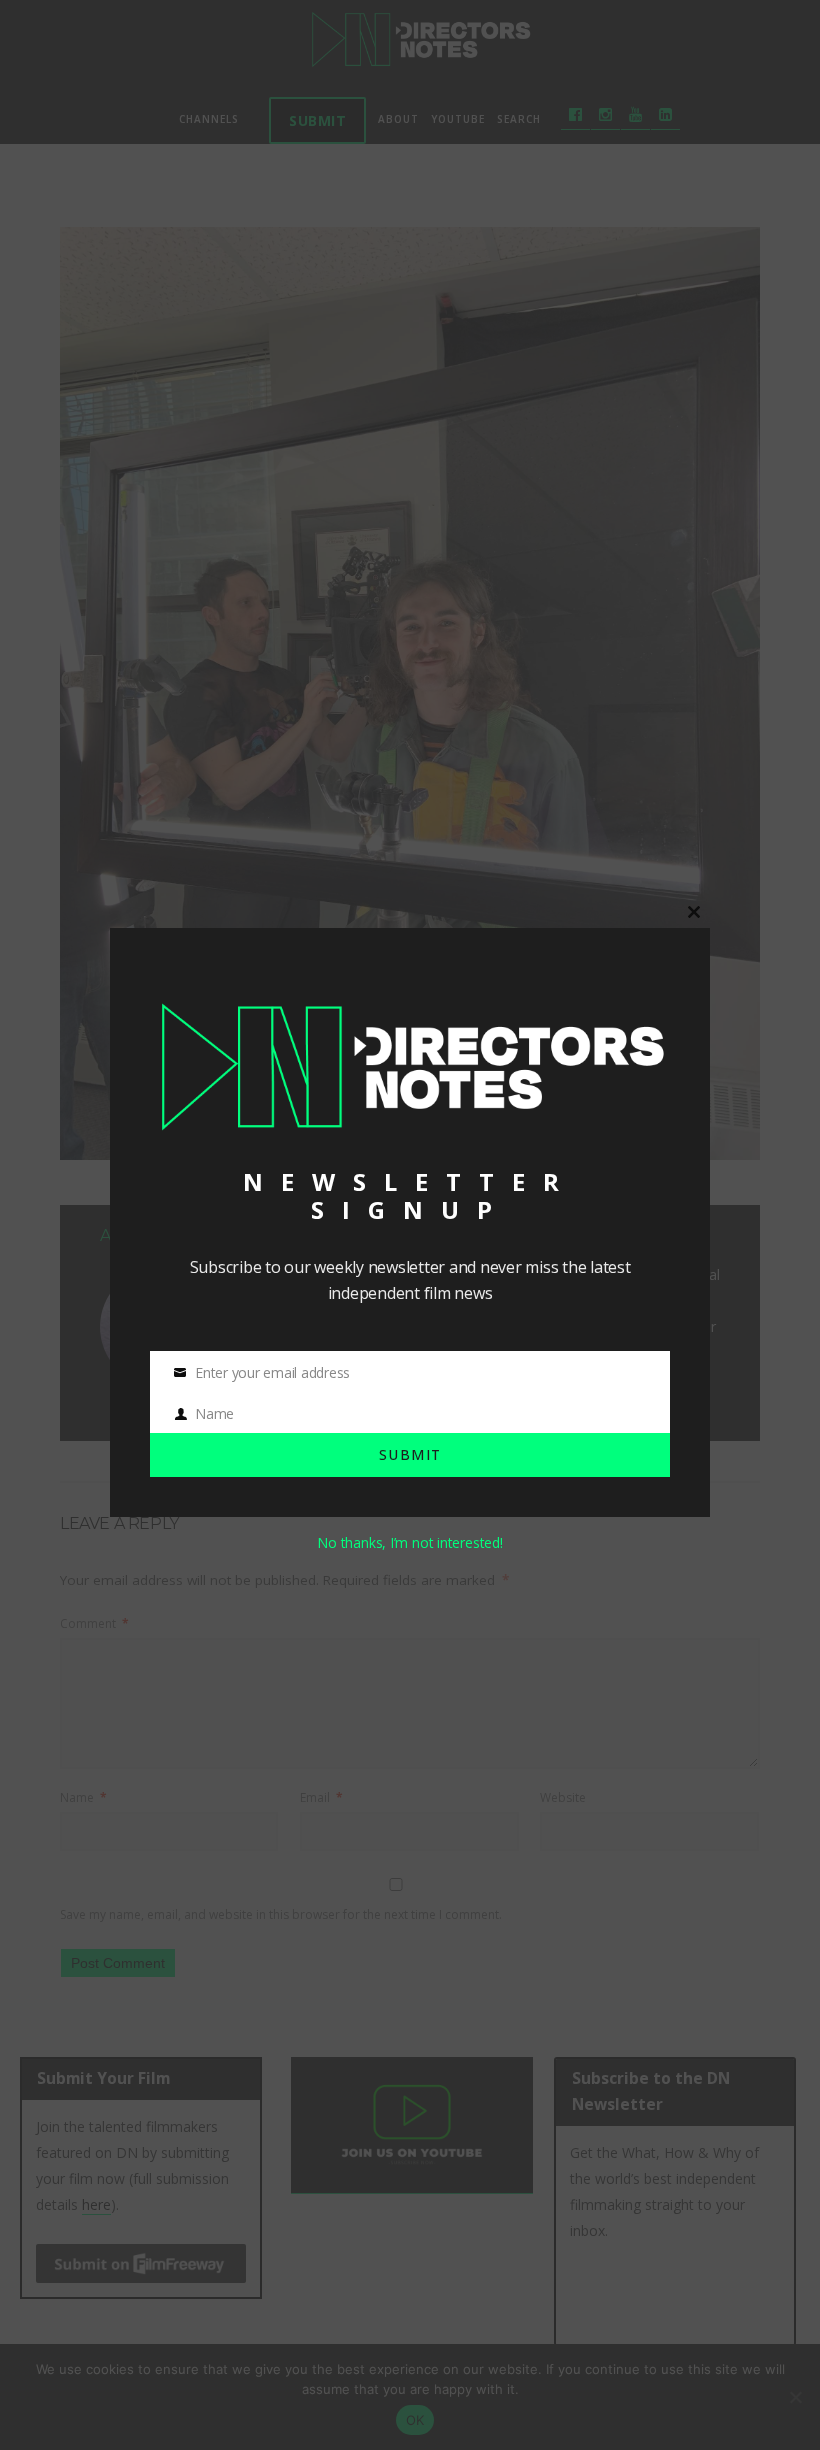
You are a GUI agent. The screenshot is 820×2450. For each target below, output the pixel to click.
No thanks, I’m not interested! (409, 1542)
